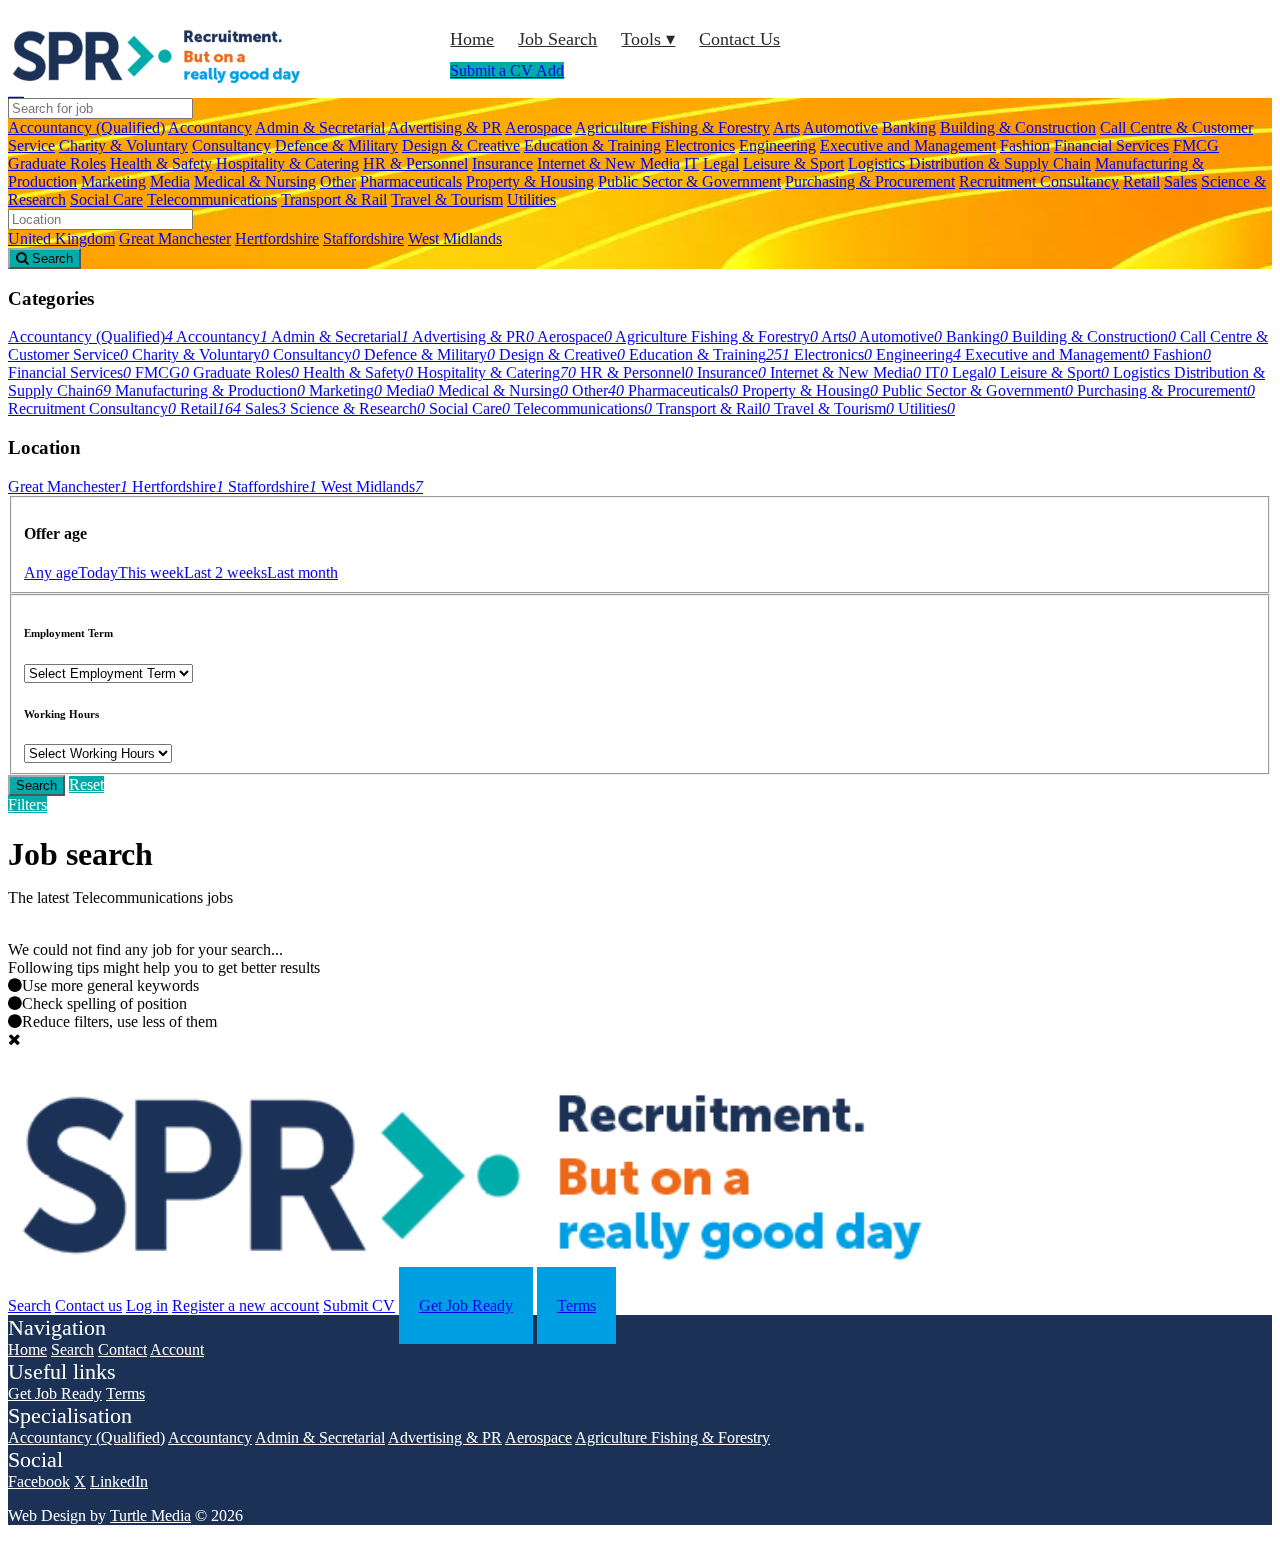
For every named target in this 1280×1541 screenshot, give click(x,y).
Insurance (502, 163)
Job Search (557, 39)
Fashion (1025, 145)
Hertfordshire (277, 238)
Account (177, 1349)
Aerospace (538, 127)
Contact (122, 1349)
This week (151, 572)
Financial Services (1111, 145)
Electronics (700, 145)
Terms (576, 1305)
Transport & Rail (334, 199)
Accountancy (210, 127)
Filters (27, 804)
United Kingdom (61, 238)
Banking (909, 127)
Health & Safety (161, 163)
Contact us (88, 1305)
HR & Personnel (415, 163)
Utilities (531, 199)
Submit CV (359, 1305)
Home (472, 39)
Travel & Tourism (447, 199)
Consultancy (231, 145)
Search (36, 785)
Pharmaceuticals (411, 181)
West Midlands (455, 238)
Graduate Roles (57, 163)
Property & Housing (530, 181)
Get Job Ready (466, 1305)
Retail (1141, 181)
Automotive (840, 127)
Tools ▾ (648, 39)
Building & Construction (1018, 127)
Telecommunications (212, 199)
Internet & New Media (608, 163)
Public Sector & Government (689, 181)
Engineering (777, 145)
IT (691, 163)
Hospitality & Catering (287, 163)
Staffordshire (363, 238)
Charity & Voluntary (123, 145)
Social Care (106, 199)
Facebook (39, 1481)
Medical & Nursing (255, 181)
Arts (786, 127)
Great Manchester (175, 238)
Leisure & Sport (793, 163)
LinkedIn (119, 1481)
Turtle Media (150, 1515)
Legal (721, 163)
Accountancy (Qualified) (86, 127)
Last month (302, 572)
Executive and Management (908, 145)
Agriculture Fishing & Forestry (672, 127)
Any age (51, 572)
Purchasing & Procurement (870, 181)
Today (98, 572)
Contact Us (739, 39)
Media (170, 181)
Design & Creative (461, 145)
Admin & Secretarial (320, 127)
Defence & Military (336, 145)
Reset (86, 784)
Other (338, 181)
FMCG (1196, 145)
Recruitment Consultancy (1039, 181)
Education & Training (592, 145)
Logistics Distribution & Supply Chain (969, 163)
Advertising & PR (445, 127)
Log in (147, 1305)
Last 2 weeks (225, 572)
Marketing (113, 181)
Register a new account (245, 1305)
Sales (1180, 181)
